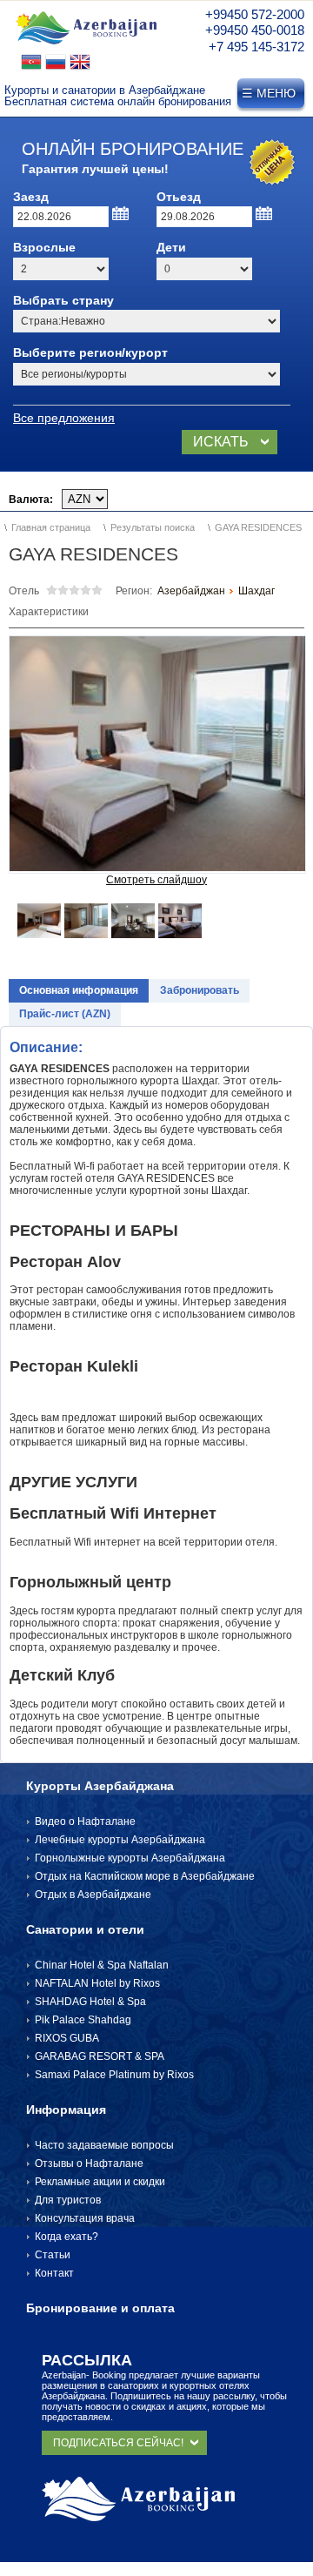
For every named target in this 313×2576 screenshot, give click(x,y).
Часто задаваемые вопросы (104, 2145)
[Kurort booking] (86, 46)
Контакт (54, 2273)
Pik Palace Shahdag (83, 2020)
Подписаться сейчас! (118, 2443)
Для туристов (68, 2200)
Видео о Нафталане (85, 1821)
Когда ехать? (67, 2237)
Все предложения (64, 418)
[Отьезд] (265, 214)
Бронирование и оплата (100, 2308)
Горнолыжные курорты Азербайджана (130, 1858)
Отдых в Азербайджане (93, 1895)
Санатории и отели (85, 1929)
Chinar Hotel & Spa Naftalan (102, 1965)
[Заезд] (121, 214)
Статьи (53, 2255)
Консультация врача (85, 2218)
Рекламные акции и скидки (100, 2182)
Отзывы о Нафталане (89, 2163)
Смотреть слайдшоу (156, 880)
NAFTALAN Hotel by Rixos (97, 1983)
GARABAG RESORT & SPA (100, 2056)
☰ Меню (269, 93)
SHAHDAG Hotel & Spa (90, 2002)
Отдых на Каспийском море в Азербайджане (145, 1876)
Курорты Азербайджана (100, 1786)
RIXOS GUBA (67, 2038)
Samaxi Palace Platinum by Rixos (114, 2075)
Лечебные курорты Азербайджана (120, 1840)
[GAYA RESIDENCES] (157, 755)
